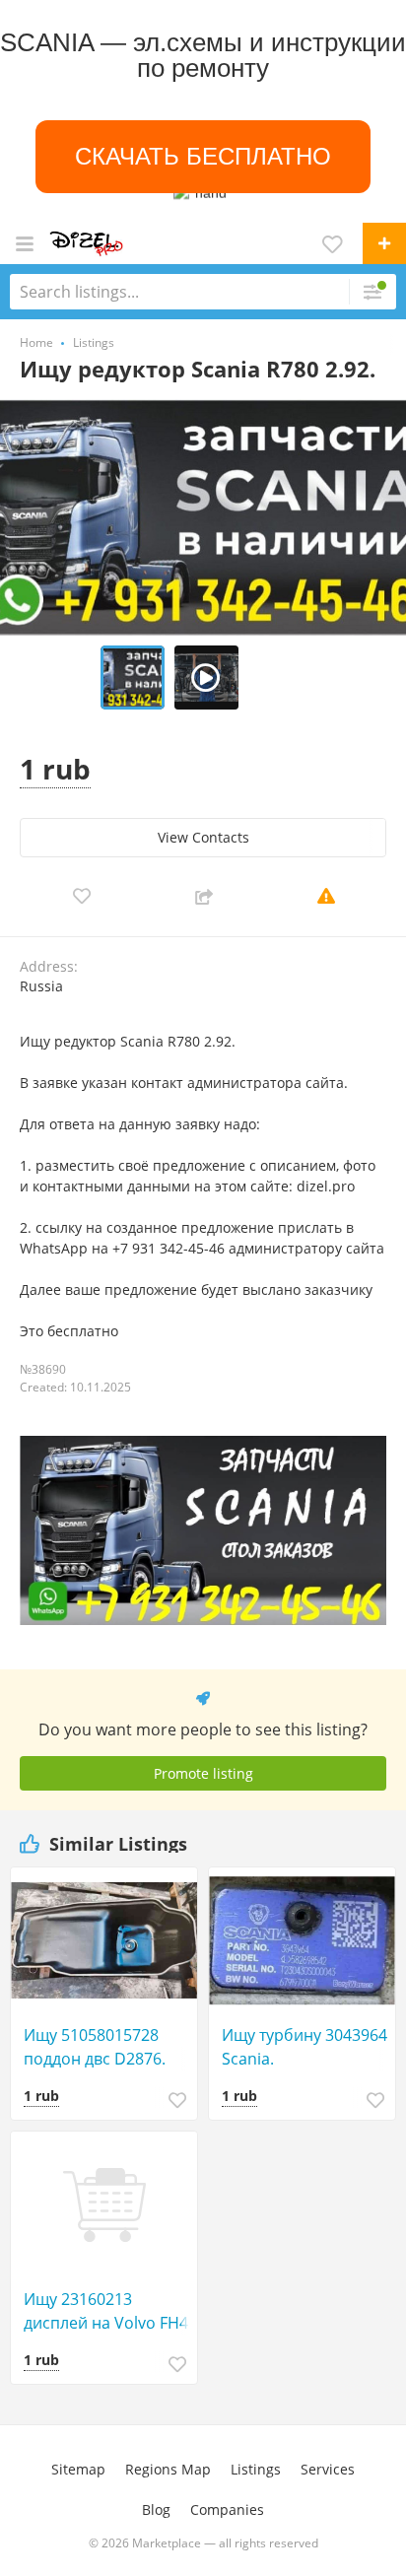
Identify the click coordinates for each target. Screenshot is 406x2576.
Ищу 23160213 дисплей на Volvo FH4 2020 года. (106, 2311)
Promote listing (203, 1773)
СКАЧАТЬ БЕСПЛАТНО (203, 156)
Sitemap (78, 2469)
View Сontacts (203, 837)
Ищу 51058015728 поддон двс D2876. (95, 2047)
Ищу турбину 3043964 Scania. (304, 2047)
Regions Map (168, 2469)
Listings (256, 2469)
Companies (227, 2509)
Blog (156, 2509)
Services (328, 2469)
